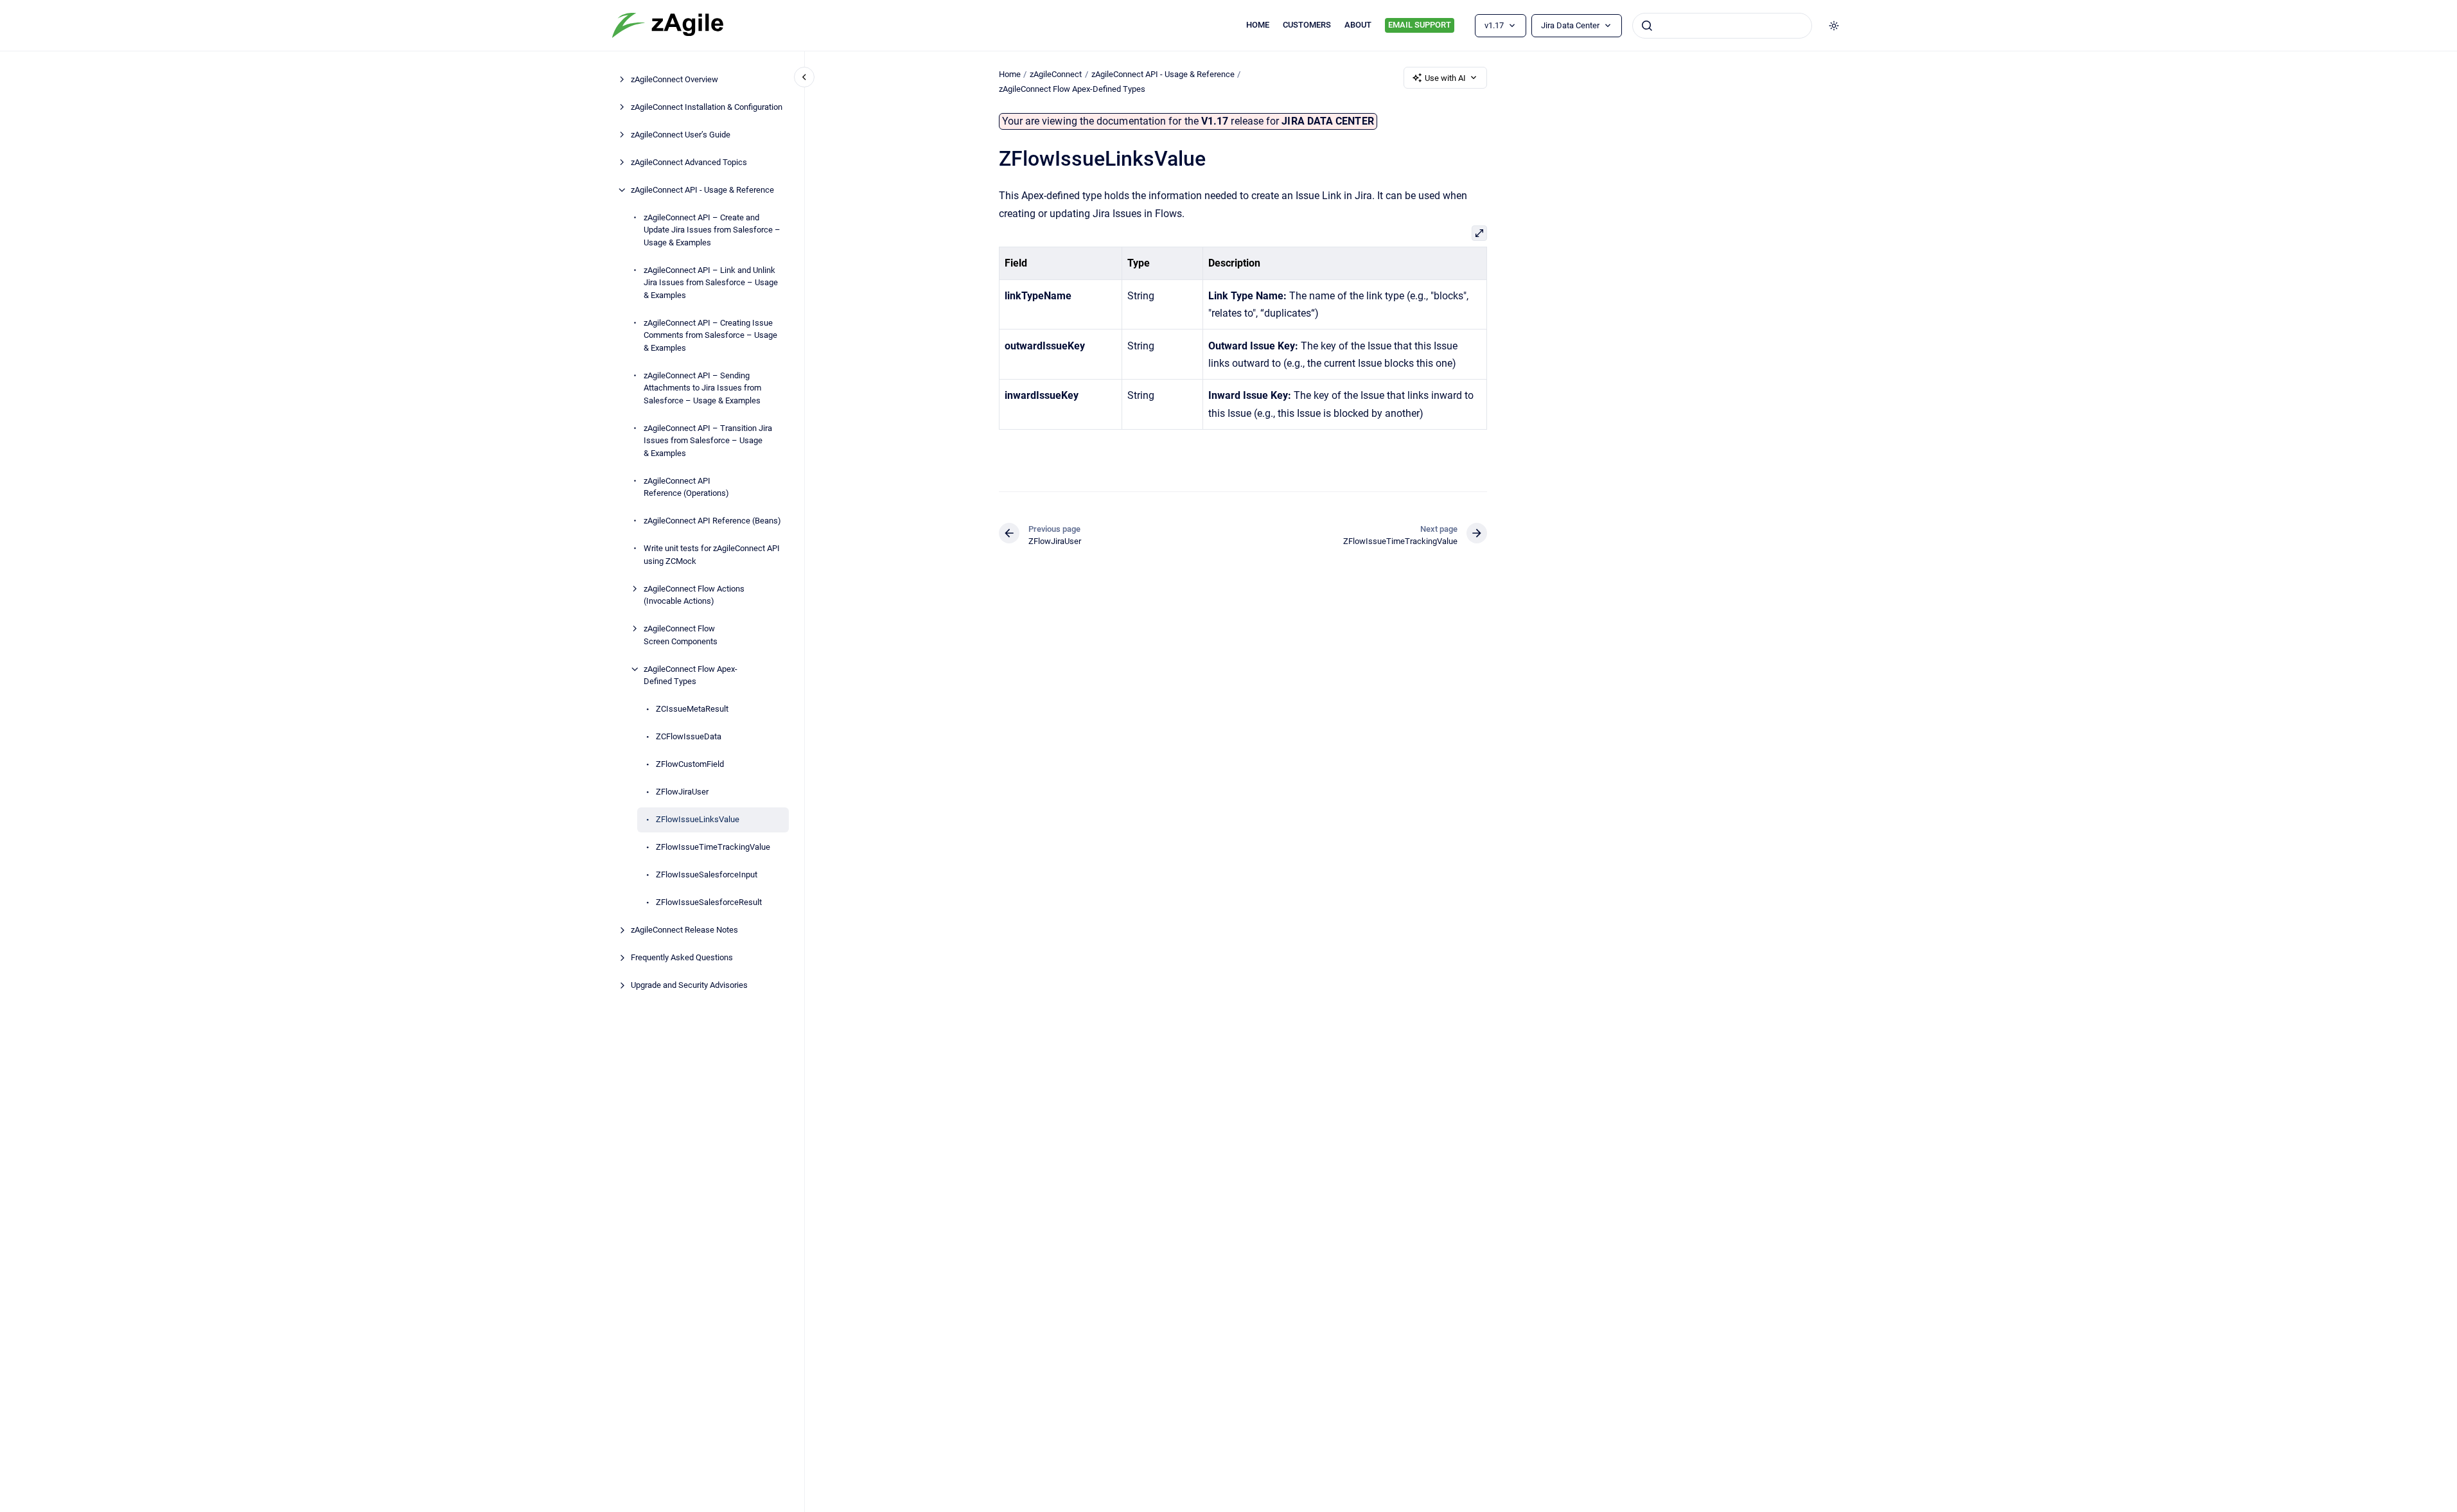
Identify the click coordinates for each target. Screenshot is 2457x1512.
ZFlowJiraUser (682, 792)
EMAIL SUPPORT (1420, 25)
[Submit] (1647, 26)
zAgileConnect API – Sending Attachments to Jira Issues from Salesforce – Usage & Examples (702, 388)
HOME (1258, 25)
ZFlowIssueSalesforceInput (707, 875)
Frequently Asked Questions (682, 957)
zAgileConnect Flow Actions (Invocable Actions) (694, 595)
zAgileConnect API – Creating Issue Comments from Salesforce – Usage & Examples (710, 335)
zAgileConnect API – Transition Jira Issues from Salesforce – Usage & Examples (708, 441)
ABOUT (1358, 25)
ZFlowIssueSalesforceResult (709, 902)
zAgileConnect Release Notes (684, 930)
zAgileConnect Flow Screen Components (681, 635)
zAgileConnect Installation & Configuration (707, 107)
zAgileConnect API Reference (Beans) (712, 521)
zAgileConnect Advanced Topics (689, 162)
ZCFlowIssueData (689, 736)
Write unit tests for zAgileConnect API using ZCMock (712, 555)
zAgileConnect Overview (674, 79)
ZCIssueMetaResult (692, 709)
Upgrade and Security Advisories (689, 985)
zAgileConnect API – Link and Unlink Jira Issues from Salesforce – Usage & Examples (711, 283)
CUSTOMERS (1307, 25)
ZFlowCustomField (690, 764)
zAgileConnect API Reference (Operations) (686, 487)
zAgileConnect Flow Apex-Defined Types (691, 675)
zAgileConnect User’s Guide (681, 135)
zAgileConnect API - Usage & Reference (702, 190)
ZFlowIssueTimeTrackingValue (713, 847)
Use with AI (1445, 78)
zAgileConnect (1056, 74)
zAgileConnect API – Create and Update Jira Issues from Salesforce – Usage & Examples (712, 230)
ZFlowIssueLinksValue (698, 819)
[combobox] (1722, 26)
